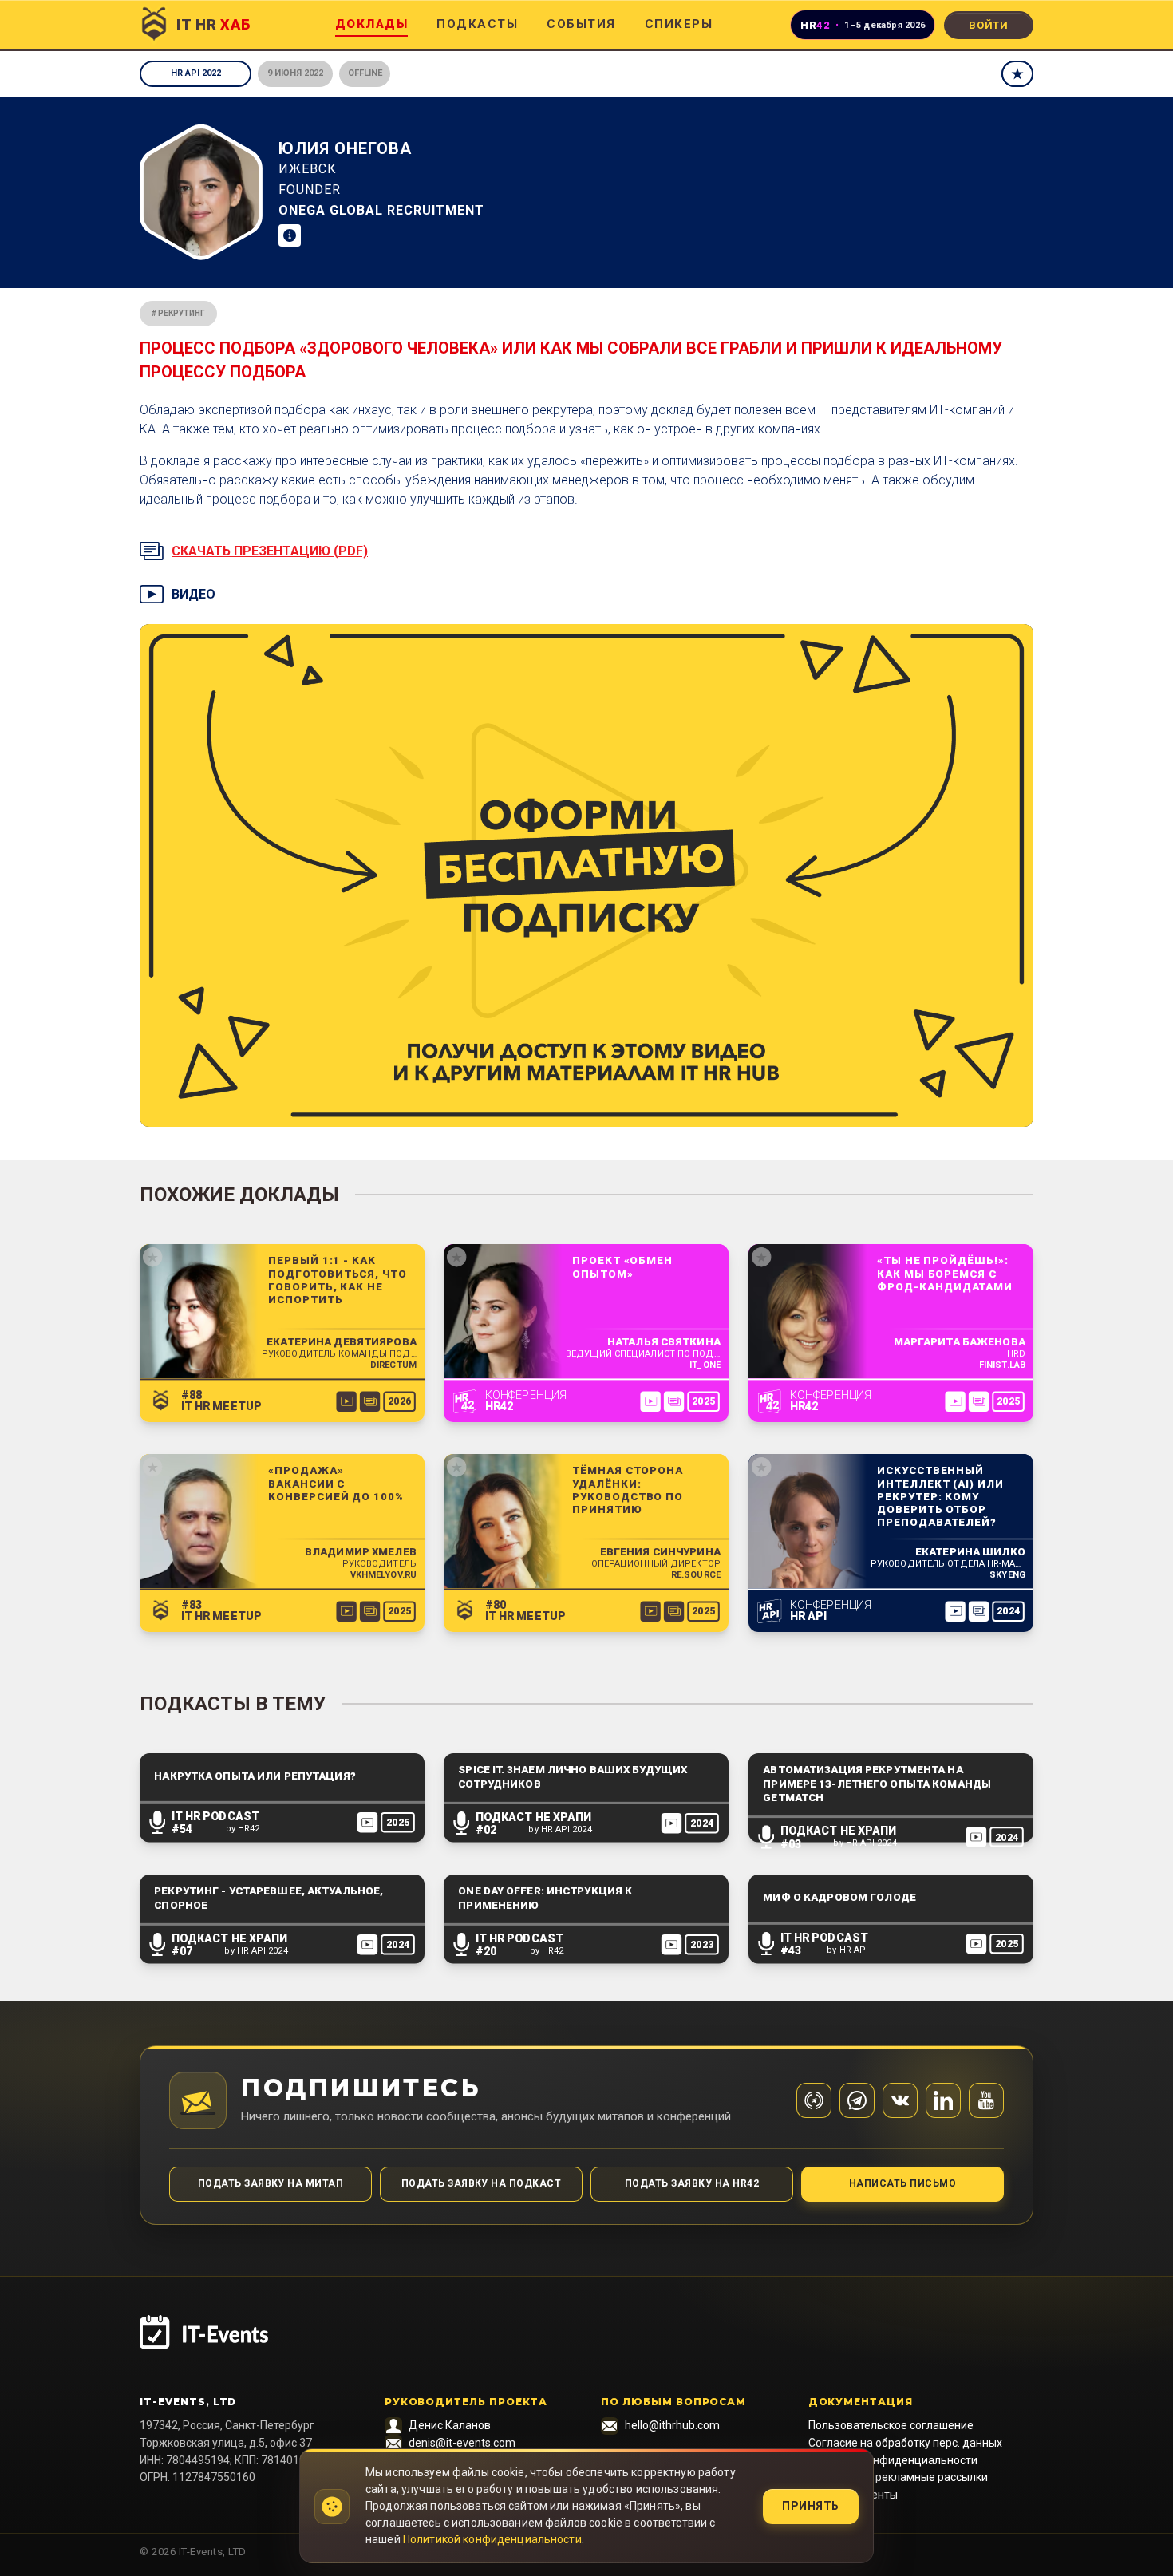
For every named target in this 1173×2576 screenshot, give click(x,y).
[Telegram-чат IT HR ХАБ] (857, 2100)
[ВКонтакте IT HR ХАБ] (900, 2100)
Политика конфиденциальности (893, 2460)
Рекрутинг (182, 313)
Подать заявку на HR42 (692, 2183)
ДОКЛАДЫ (372, 24)
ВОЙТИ (989, 25)
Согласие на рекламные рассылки (898, 2477)
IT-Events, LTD (188, 2402)
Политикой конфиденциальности (492, 2539)
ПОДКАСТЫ (477, 24)
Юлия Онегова (345, 148)
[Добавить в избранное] (1017, 74)
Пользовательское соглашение (891, 2425)
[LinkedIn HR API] (943, 2100)
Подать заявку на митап (271, 2183)
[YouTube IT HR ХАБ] (986, 2100)
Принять (811, 2506)
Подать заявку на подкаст (482, 2183)
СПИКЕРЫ (679, 24)
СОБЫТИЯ (581, 24)
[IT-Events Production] (586, 2342)
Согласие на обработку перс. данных (905, 2443)
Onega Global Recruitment (381, 210)
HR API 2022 (196, 73)
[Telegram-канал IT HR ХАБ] (814, 2100)
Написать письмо (902, 2183)
